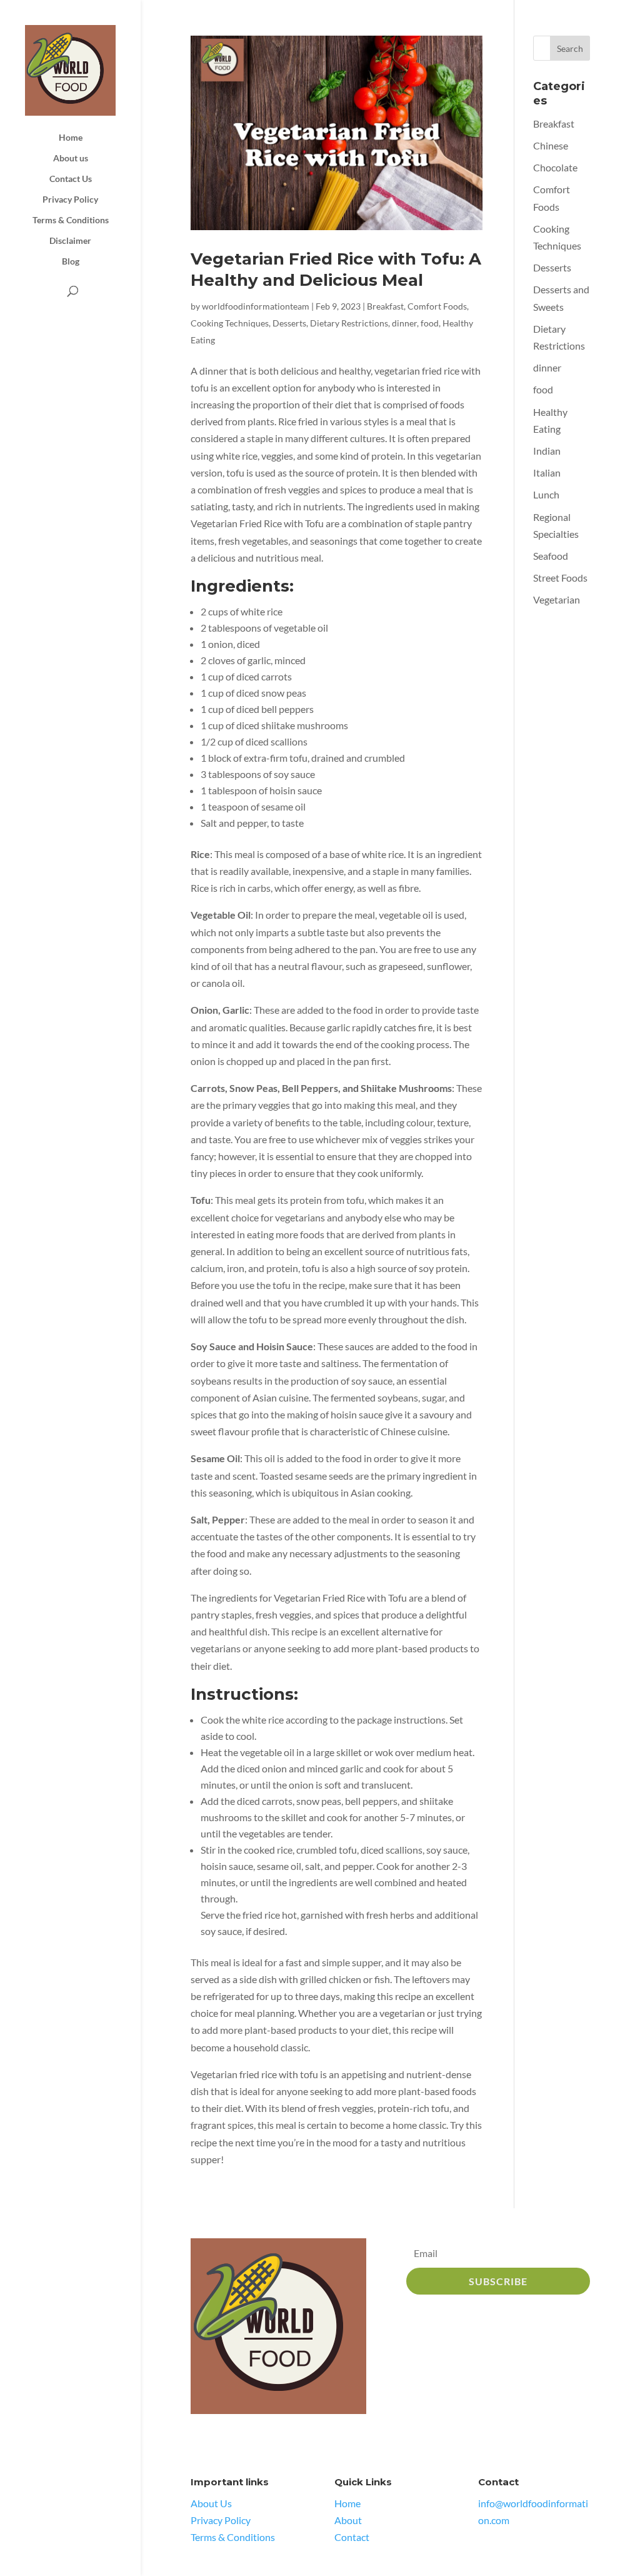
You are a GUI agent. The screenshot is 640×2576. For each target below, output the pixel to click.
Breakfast (385, 306)
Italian (547, 472)
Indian (547, 451)
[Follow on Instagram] (227, 2440)
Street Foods (560, 578)
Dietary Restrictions (349, 323)
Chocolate (555, 167)
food (430, 323)
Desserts (289, 323)
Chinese (551, 145)
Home (71, 138)
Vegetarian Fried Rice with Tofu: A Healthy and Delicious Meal (336, 270)
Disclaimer (70, 241)
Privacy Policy (70, 200)
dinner (404, 323)
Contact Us (71, 179)
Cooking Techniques (230, 323)
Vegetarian (557, 599)
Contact (352, 2537)
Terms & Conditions (71, 220)
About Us (211, 2503)
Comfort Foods (437, 306)
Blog (71, 262)
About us (71, 159)
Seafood (551, 556)
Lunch (546, 494)
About (348, 2520)
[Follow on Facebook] (201, 2440)
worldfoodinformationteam (256, 306)
